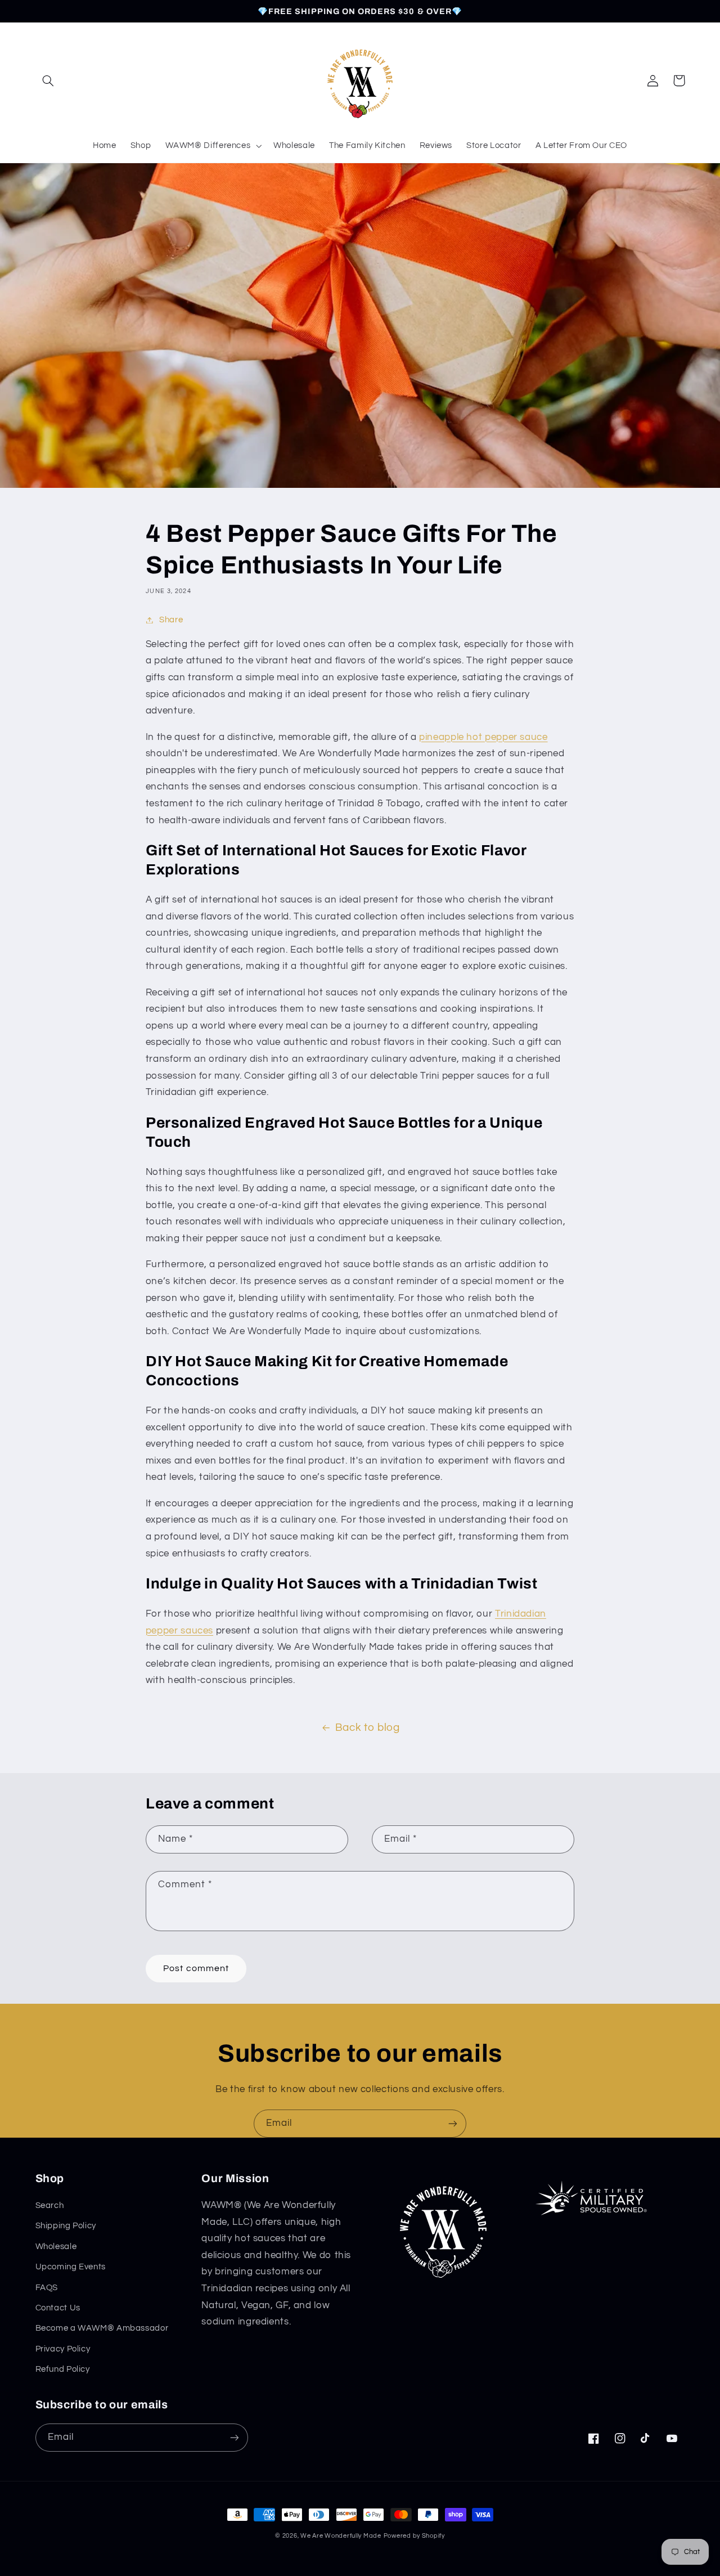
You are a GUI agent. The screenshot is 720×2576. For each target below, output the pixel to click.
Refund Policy (63, 2369)
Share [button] (171, 620)
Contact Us (58, 2308)
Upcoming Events (71, 2267)
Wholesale (56, 2247)
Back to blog (368, 1728)
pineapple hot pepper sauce (483, 737)
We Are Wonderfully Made (341, 2536)
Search (50, 2205)
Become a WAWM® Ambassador (102, 2328)
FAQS (47, 2288)
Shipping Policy (66, 2226)
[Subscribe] (453, 2123)
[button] (48, 80)
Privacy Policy (63, 2349)
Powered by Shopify (414, 2536)
